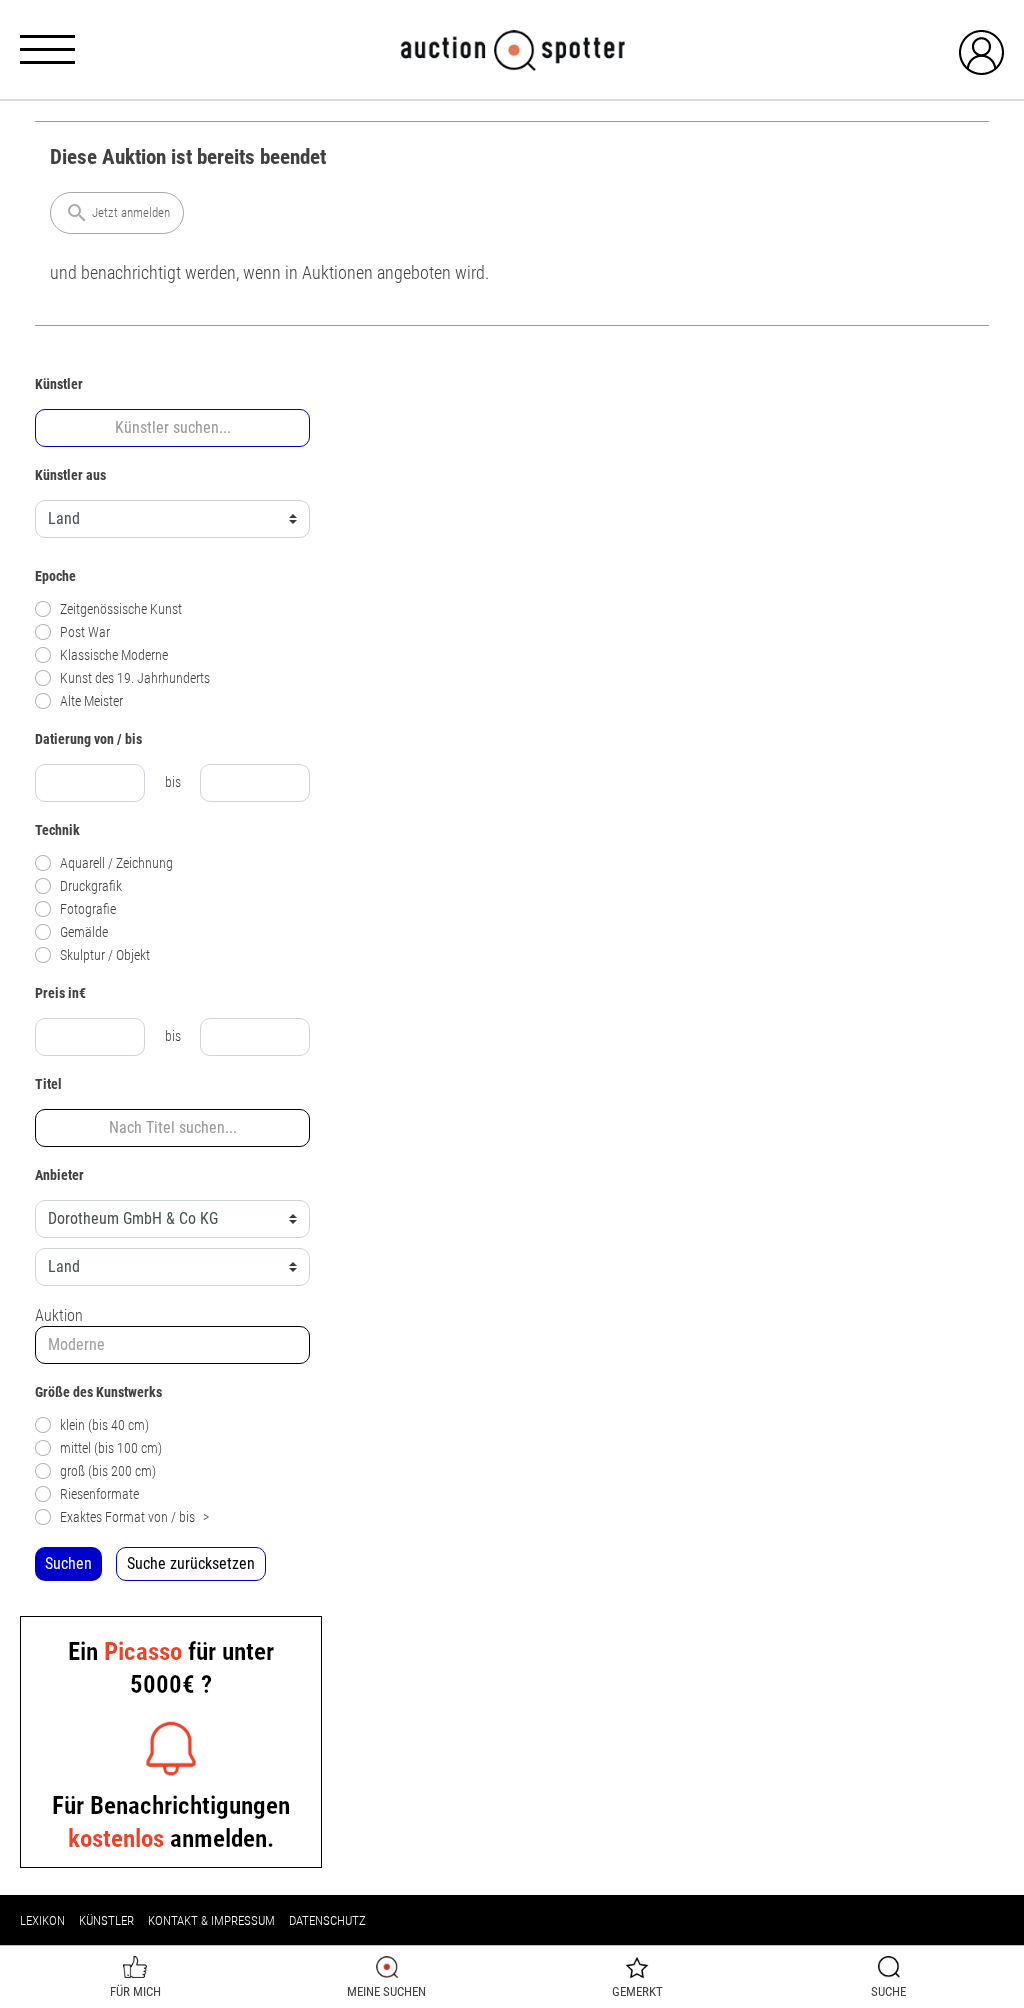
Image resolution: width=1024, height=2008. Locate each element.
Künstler (106, 1920)
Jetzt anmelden (117, 213)
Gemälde (84, 932)
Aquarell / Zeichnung (116, 863)
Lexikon (42, 1920)
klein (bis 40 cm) (104, 1425)
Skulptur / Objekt (105, 955)
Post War (85, 632)
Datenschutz (327, 1920)
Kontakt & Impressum (211, 1920)
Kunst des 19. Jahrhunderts (135, 678)
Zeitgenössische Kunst (121, 609)
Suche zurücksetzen (191, 1563)
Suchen (68, 1563)
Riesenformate (99, 1494)
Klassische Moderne (114, 655)
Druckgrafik (91, 886)
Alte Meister (91, 701)
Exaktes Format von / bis (134, 1517)
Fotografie (88, 909)
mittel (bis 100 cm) (111, 1448)
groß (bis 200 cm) (108, 1471)
